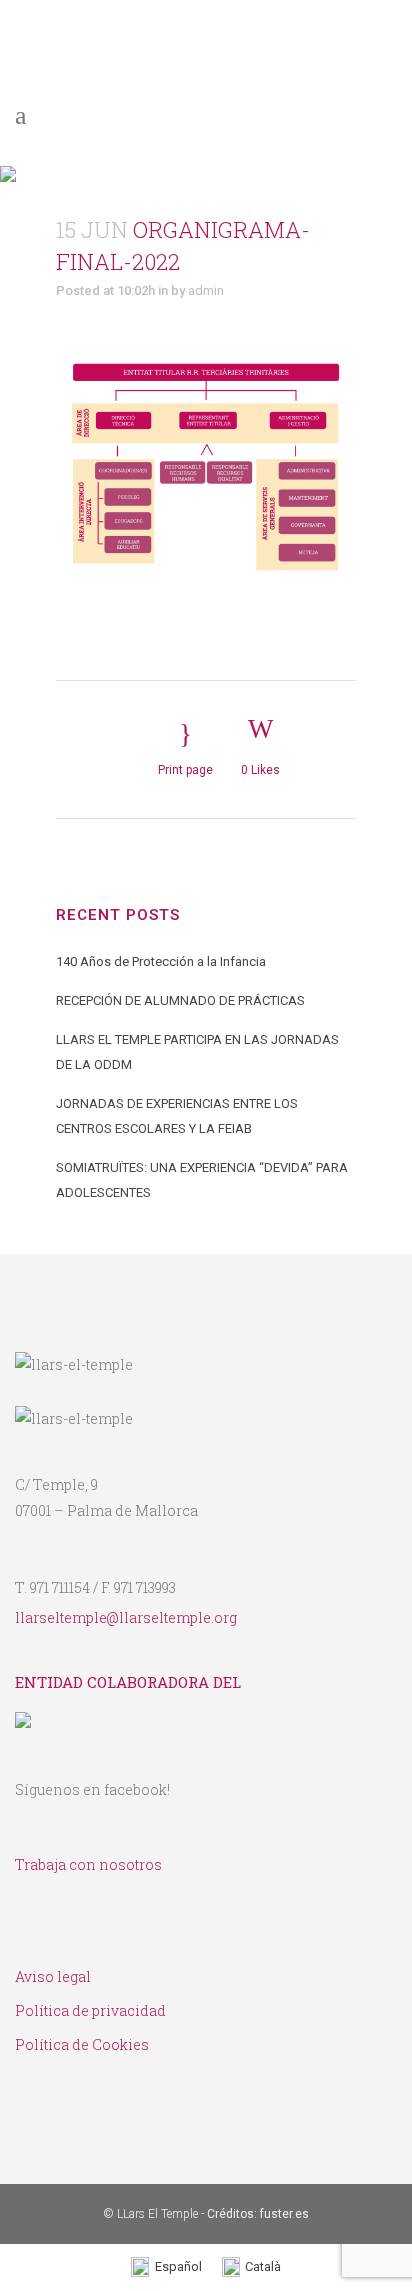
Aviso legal (53, 1976)
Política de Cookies (82, 2044)
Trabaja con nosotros (88, 1864)
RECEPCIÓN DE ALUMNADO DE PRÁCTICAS (180, 1000)
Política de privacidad (90, 2010)
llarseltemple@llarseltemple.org (126, 1617)
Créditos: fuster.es (258, 2214)
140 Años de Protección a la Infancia (161, 961)
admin (206, 290)
